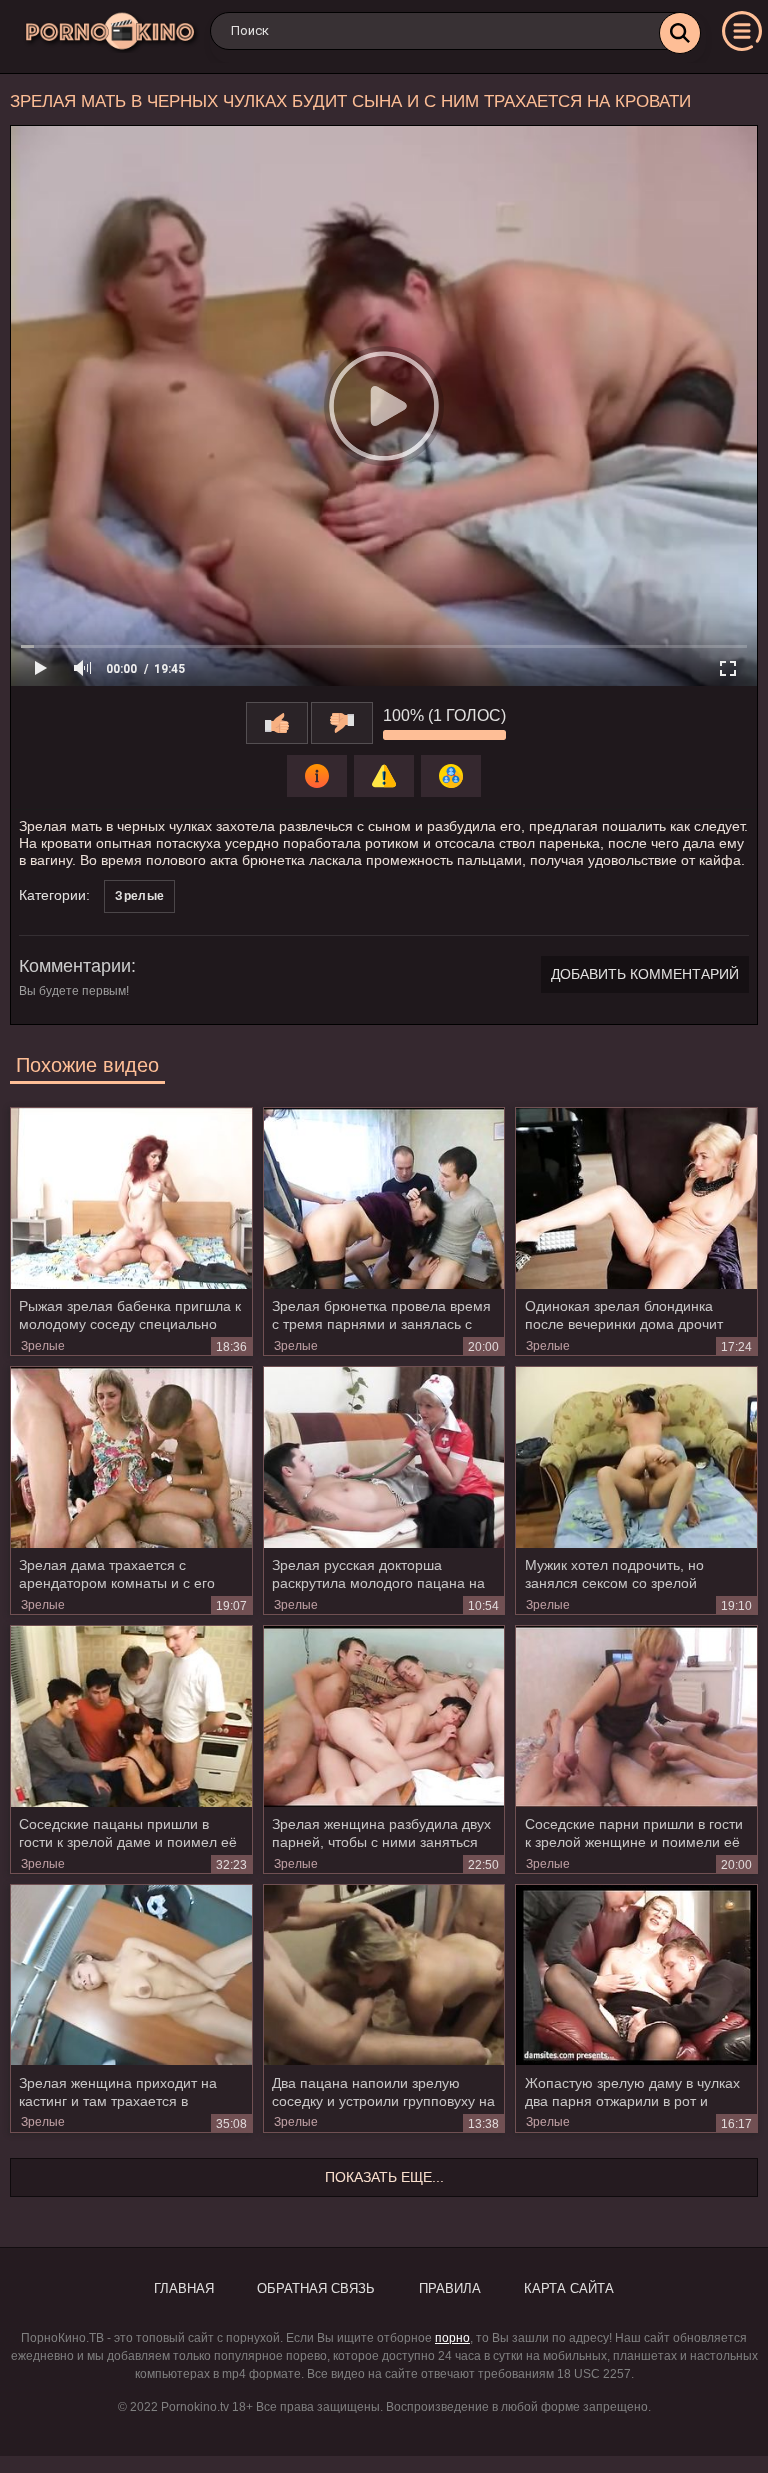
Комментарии (75, 966)
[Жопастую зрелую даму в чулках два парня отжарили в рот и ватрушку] (636, 1975)
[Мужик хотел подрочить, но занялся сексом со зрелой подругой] (636, 1457)
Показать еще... (384, 2177)
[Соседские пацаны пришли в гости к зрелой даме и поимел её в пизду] (131, 1716)
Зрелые (139, 896)
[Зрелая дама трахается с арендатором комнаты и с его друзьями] (131, 1457)
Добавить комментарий (645, 974)
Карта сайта (569, 2288)
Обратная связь (316, 2288)
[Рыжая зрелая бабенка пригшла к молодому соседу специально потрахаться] (131, 1198)
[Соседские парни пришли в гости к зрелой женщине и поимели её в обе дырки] (636, 1716)
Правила (450, 2288)
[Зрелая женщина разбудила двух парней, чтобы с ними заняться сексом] (384, 1716)
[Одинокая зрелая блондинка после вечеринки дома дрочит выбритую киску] (636, 1198)
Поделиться (451, 776)
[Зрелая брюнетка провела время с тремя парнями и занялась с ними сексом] (384, 1198)
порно (452, 2338)
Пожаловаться (384, 776)
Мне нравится (277, 723)
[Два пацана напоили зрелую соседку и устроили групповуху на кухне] (384, 1975)
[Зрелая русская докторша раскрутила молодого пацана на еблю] (384, 1457)
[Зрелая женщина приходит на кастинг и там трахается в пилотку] (131, 1975)
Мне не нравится (342, 723)
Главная (184, 2288)
